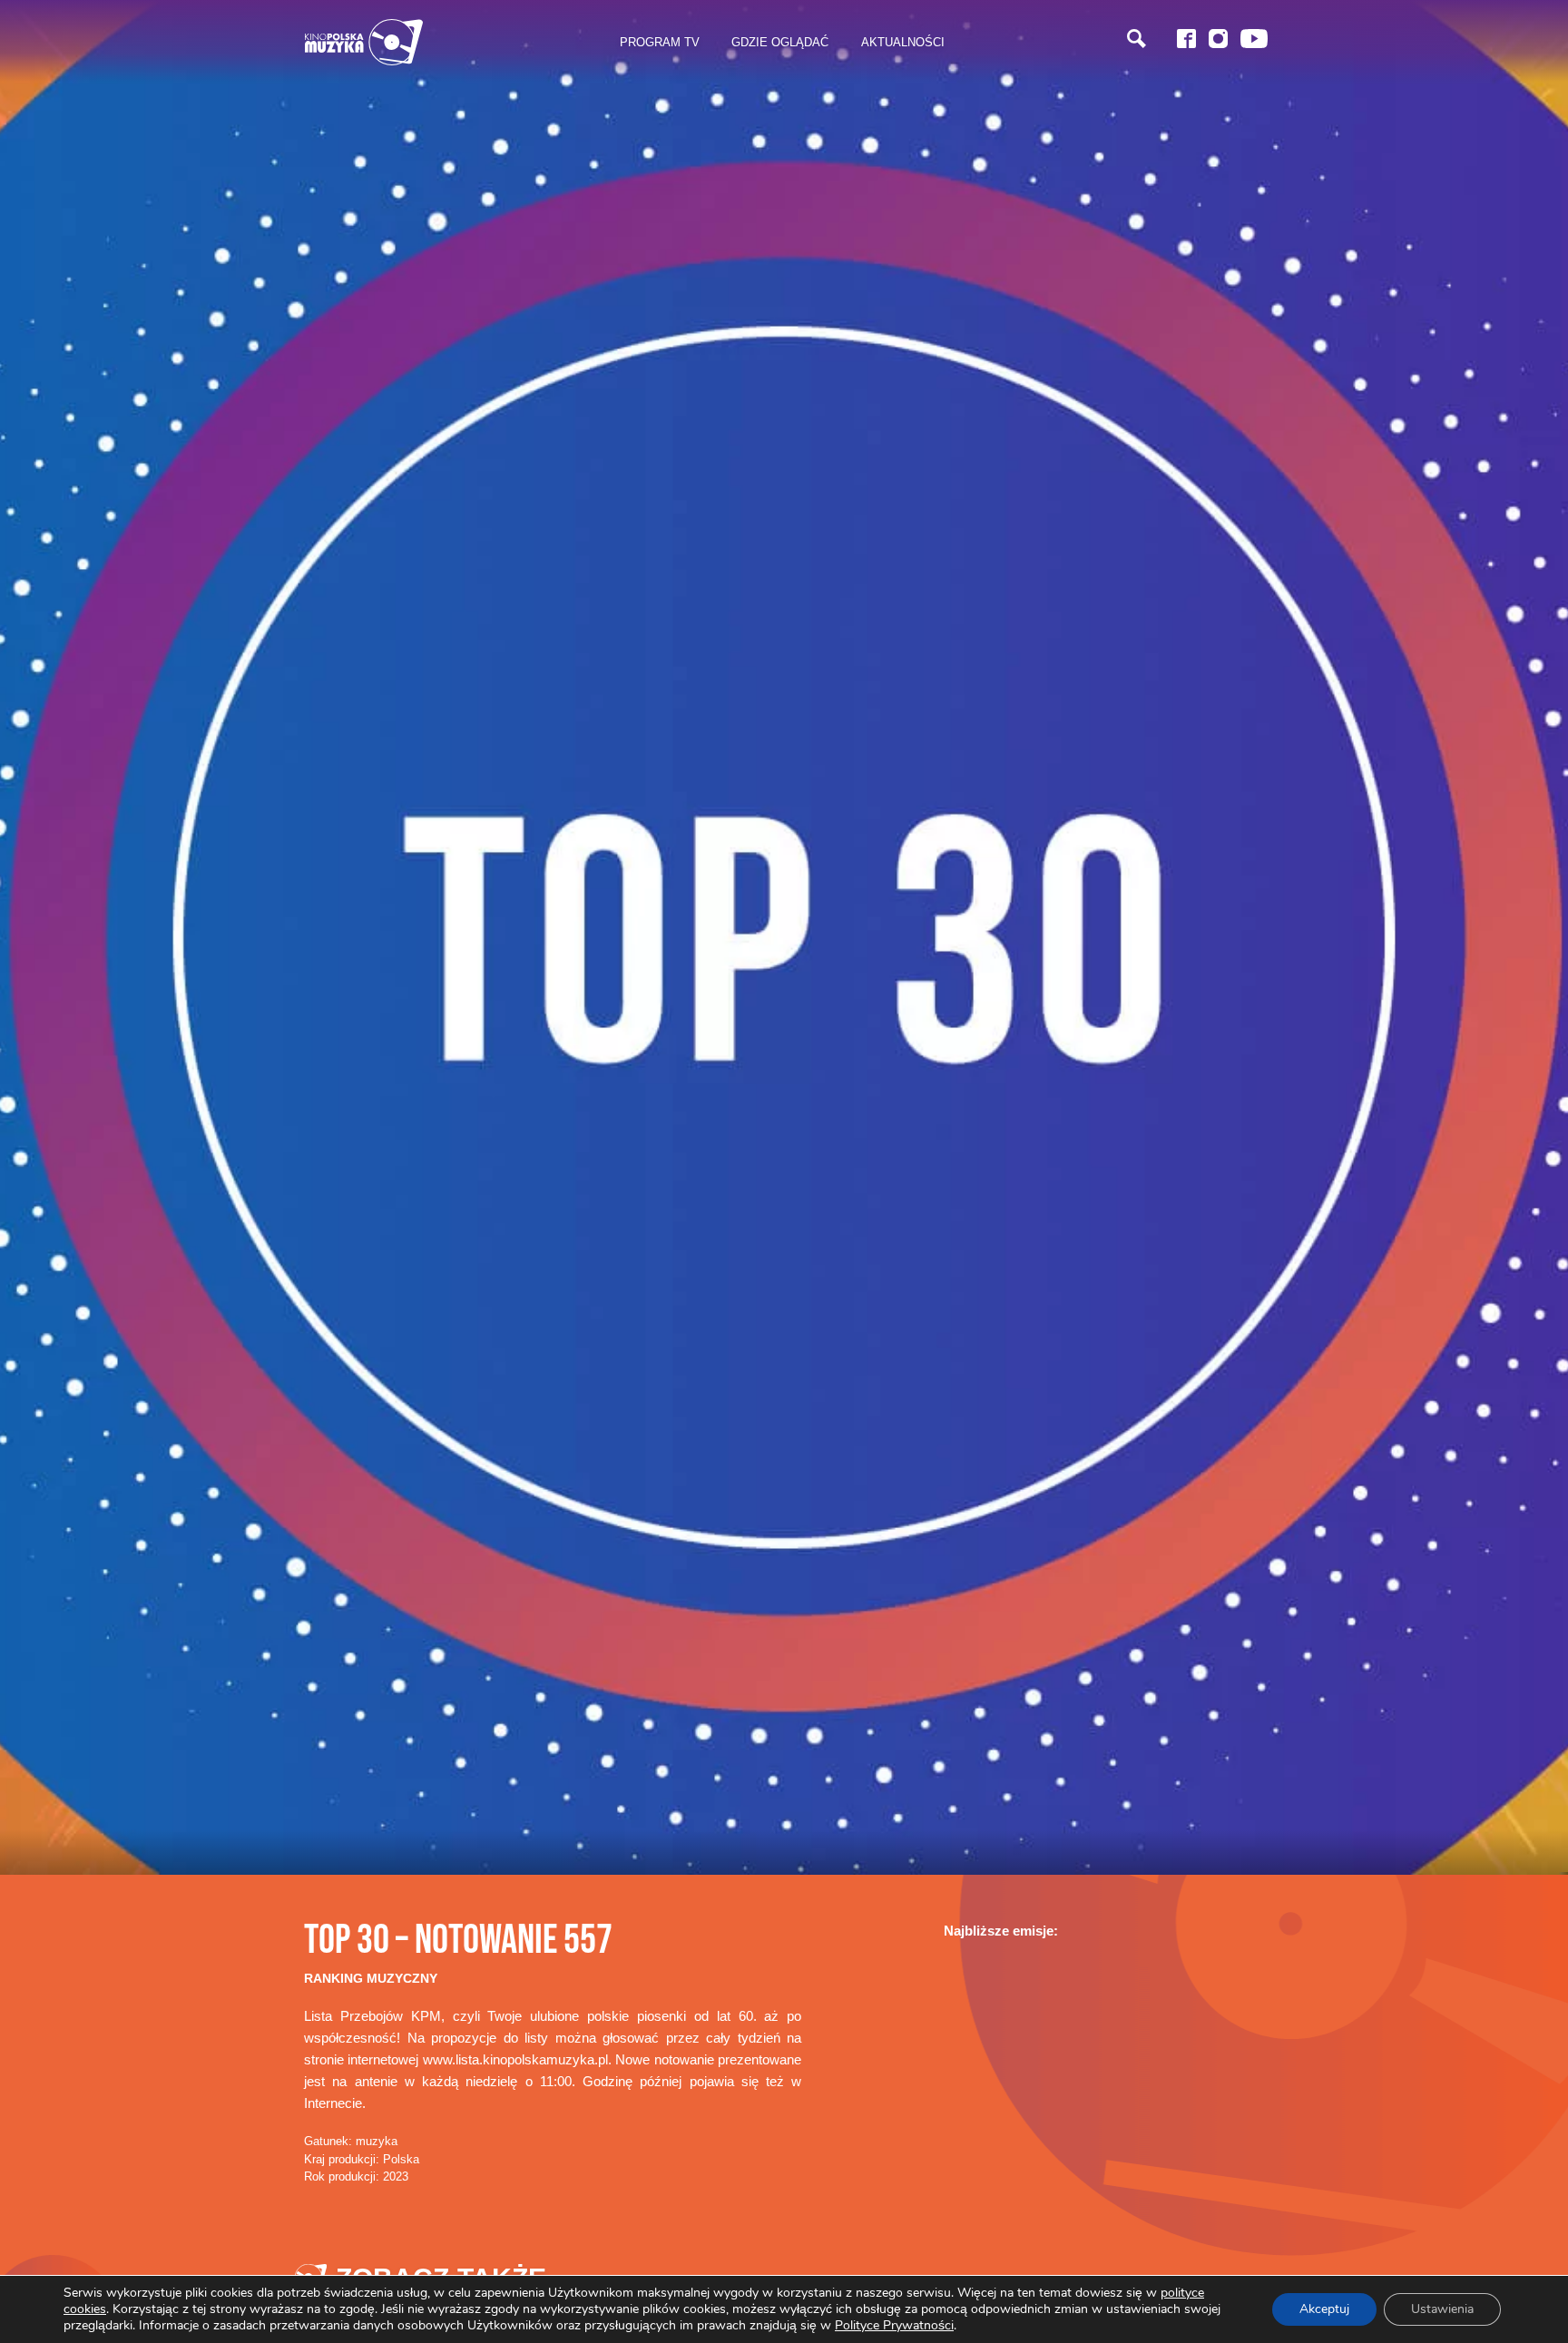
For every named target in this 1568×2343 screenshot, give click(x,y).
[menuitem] (660, 43)
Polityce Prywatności (894, 2325)
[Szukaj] (1137, 39)
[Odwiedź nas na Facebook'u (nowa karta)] (1186, 39)
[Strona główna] (364, 42)
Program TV (660, 42)
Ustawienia (1442, 2309)
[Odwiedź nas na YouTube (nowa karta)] (1254, 39)
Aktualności (903, 42)
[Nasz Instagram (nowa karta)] (1218, 39)
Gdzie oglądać (780, 42)
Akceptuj (1324, 2309)
